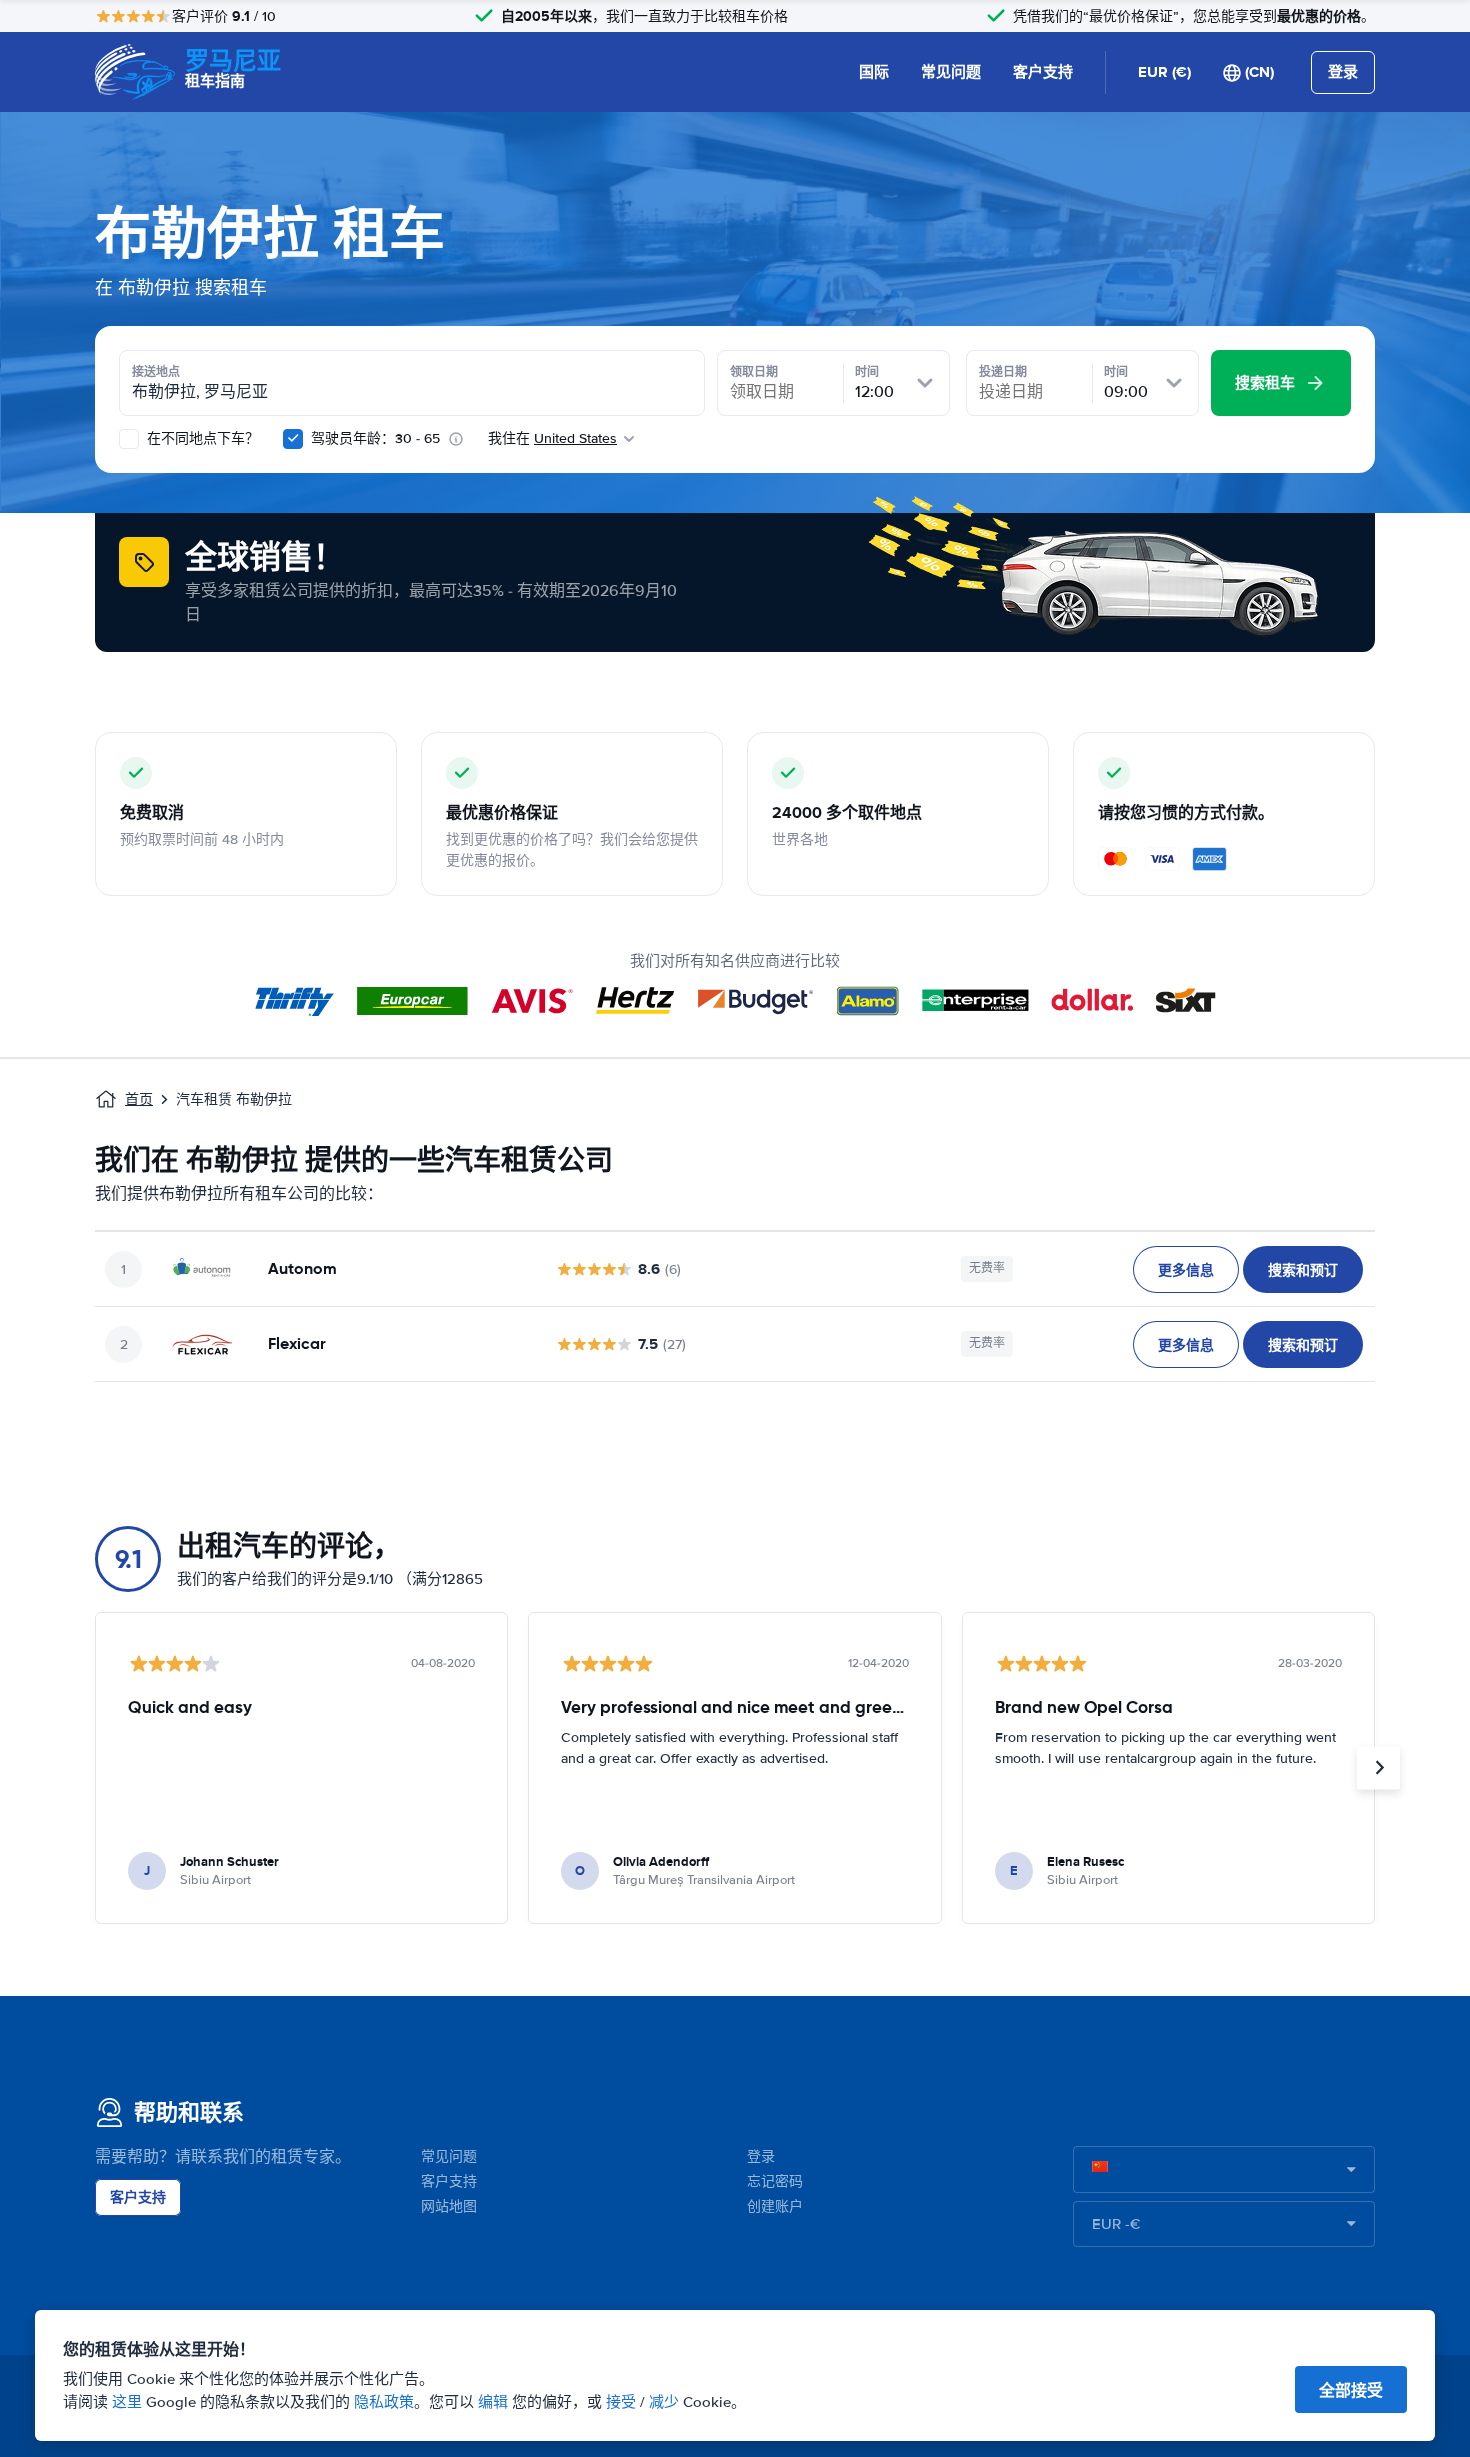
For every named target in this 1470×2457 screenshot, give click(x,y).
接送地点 (156, 372)
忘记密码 (775, 2181)
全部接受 (1351, 2390)
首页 (139, 1099)
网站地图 (449, 2206)
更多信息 (1186, 1270)
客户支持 (1043, 72)
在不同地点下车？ (201, 438)
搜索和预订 (1303, 1270)
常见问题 (951, 72)
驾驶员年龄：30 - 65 (375, 438)
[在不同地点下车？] (129, 439)
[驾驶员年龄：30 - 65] (293, 439)
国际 (874, 72)
